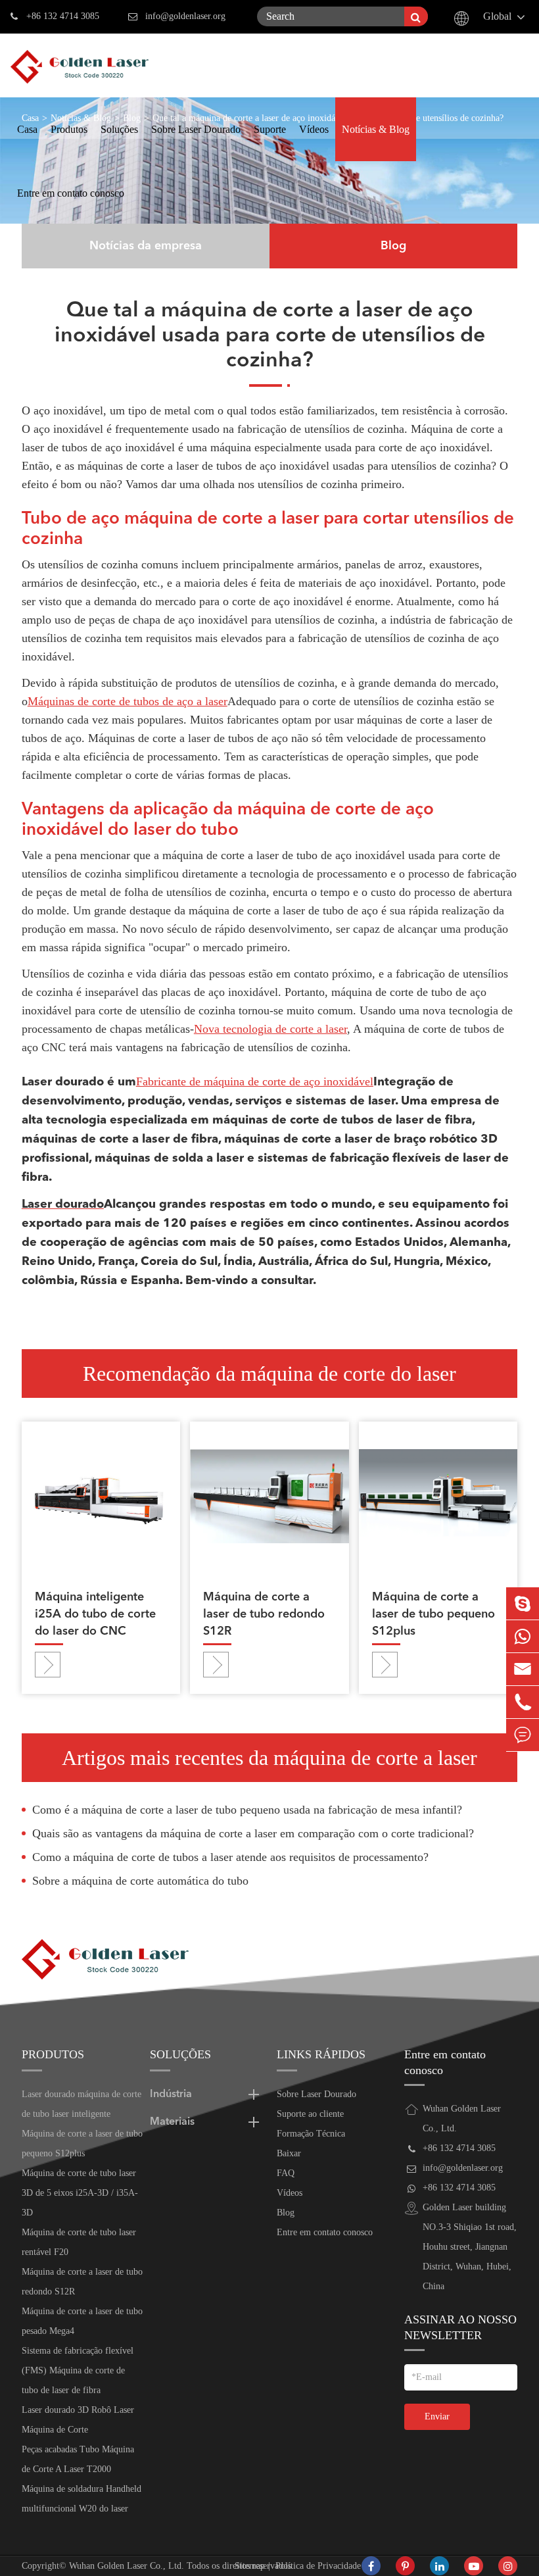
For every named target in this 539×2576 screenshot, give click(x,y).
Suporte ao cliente (310, 2114)
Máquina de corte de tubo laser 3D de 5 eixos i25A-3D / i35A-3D (80, 2193)
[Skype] (523, 1603)
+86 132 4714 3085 (63, 16)
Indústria (171, 2094)
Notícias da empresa (146, 246)
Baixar (289, 2153)
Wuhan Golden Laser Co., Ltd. (127, 2566)
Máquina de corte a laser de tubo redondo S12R (264, 1614)
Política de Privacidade (318, 2566)
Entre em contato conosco (71, 193)
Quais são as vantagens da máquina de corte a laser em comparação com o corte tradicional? (253, 1833)
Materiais (172, 2122)
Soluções (119, 129)
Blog (393, 246)
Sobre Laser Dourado (196, 129)
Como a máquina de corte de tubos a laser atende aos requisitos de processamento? (230, 1857)
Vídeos (314, 129)
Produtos (69, 129)
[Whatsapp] (523, 1636)
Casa (27, 129)
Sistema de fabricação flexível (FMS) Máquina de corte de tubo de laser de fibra (78, 2370)
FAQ (286, 2173)
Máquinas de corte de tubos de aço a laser (128, 701)
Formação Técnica (311, 2134)
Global (497, 16)
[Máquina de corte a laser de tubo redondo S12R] (269, 1495)
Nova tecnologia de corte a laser (270, 1029)
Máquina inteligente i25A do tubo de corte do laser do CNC (95, 1614)
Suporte (270, 129)
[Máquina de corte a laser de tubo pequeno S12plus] (438, 1495)
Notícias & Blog (376, 129)
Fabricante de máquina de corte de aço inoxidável (255, 1081)
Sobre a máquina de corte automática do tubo (140, 1881)
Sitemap (250, 2566)
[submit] (416, 16)
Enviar (437, 2416)
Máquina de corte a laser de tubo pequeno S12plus (434, 1614)
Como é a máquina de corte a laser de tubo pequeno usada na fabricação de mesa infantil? (247, 1810)
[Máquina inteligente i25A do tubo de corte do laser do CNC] (101, 1495)
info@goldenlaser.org (185, 16)
